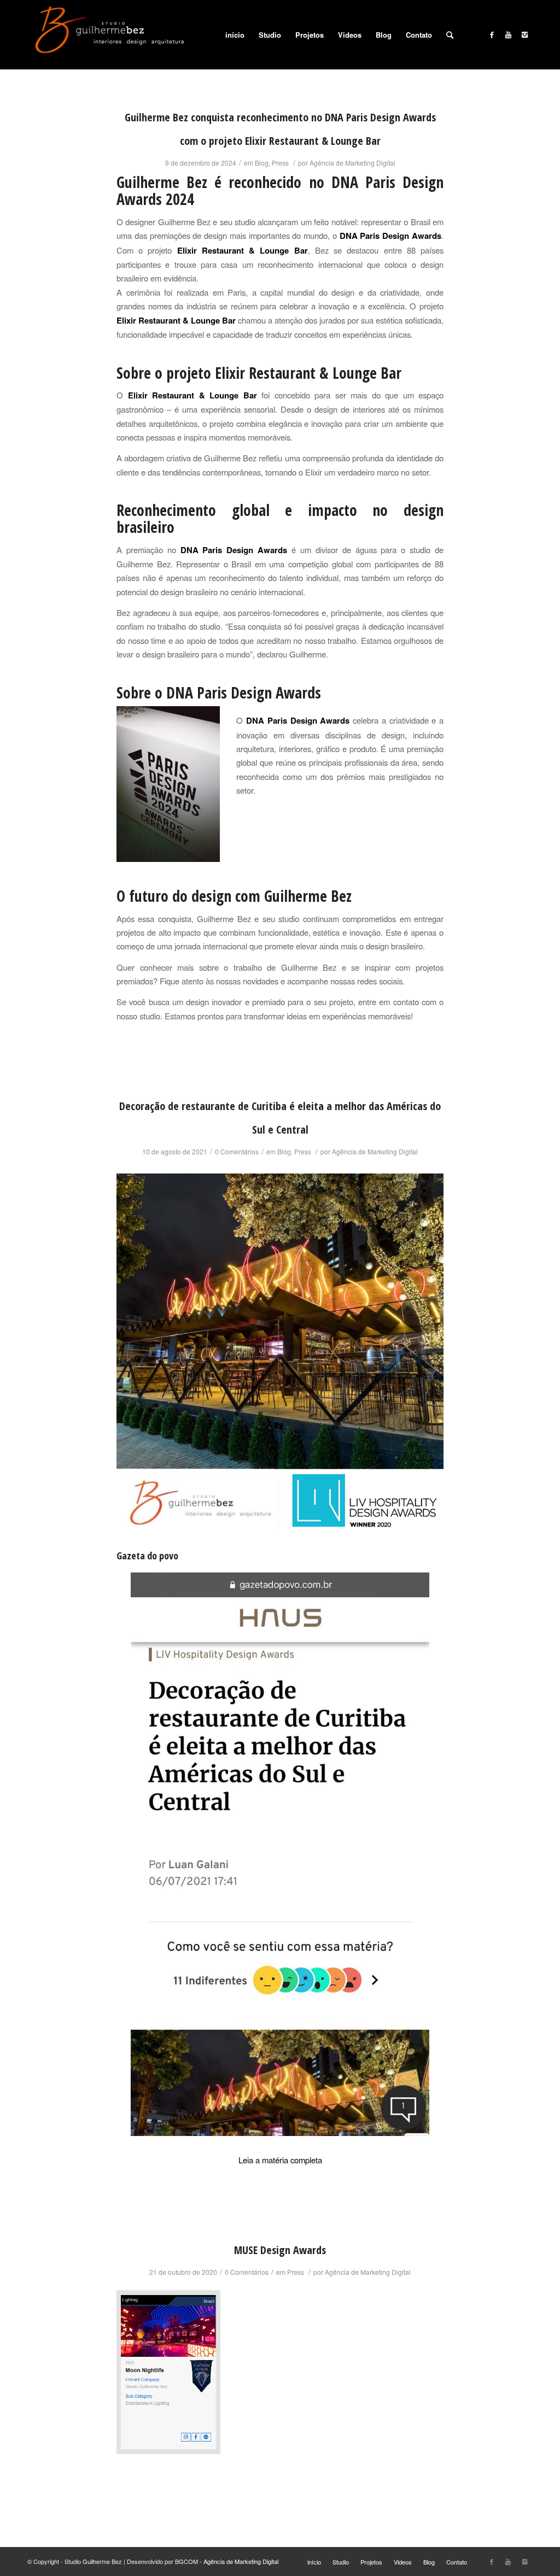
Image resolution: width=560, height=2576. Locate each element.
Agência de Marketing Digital (352, 163)
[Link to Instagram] (524, 34)
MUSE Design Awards (280, 2250)
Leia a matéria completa (280, 2160)
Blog (262, 163)
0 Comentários (237, 1151)
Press (280, 163)
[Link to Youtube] (508, 34)
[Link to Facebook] (492, 34)
